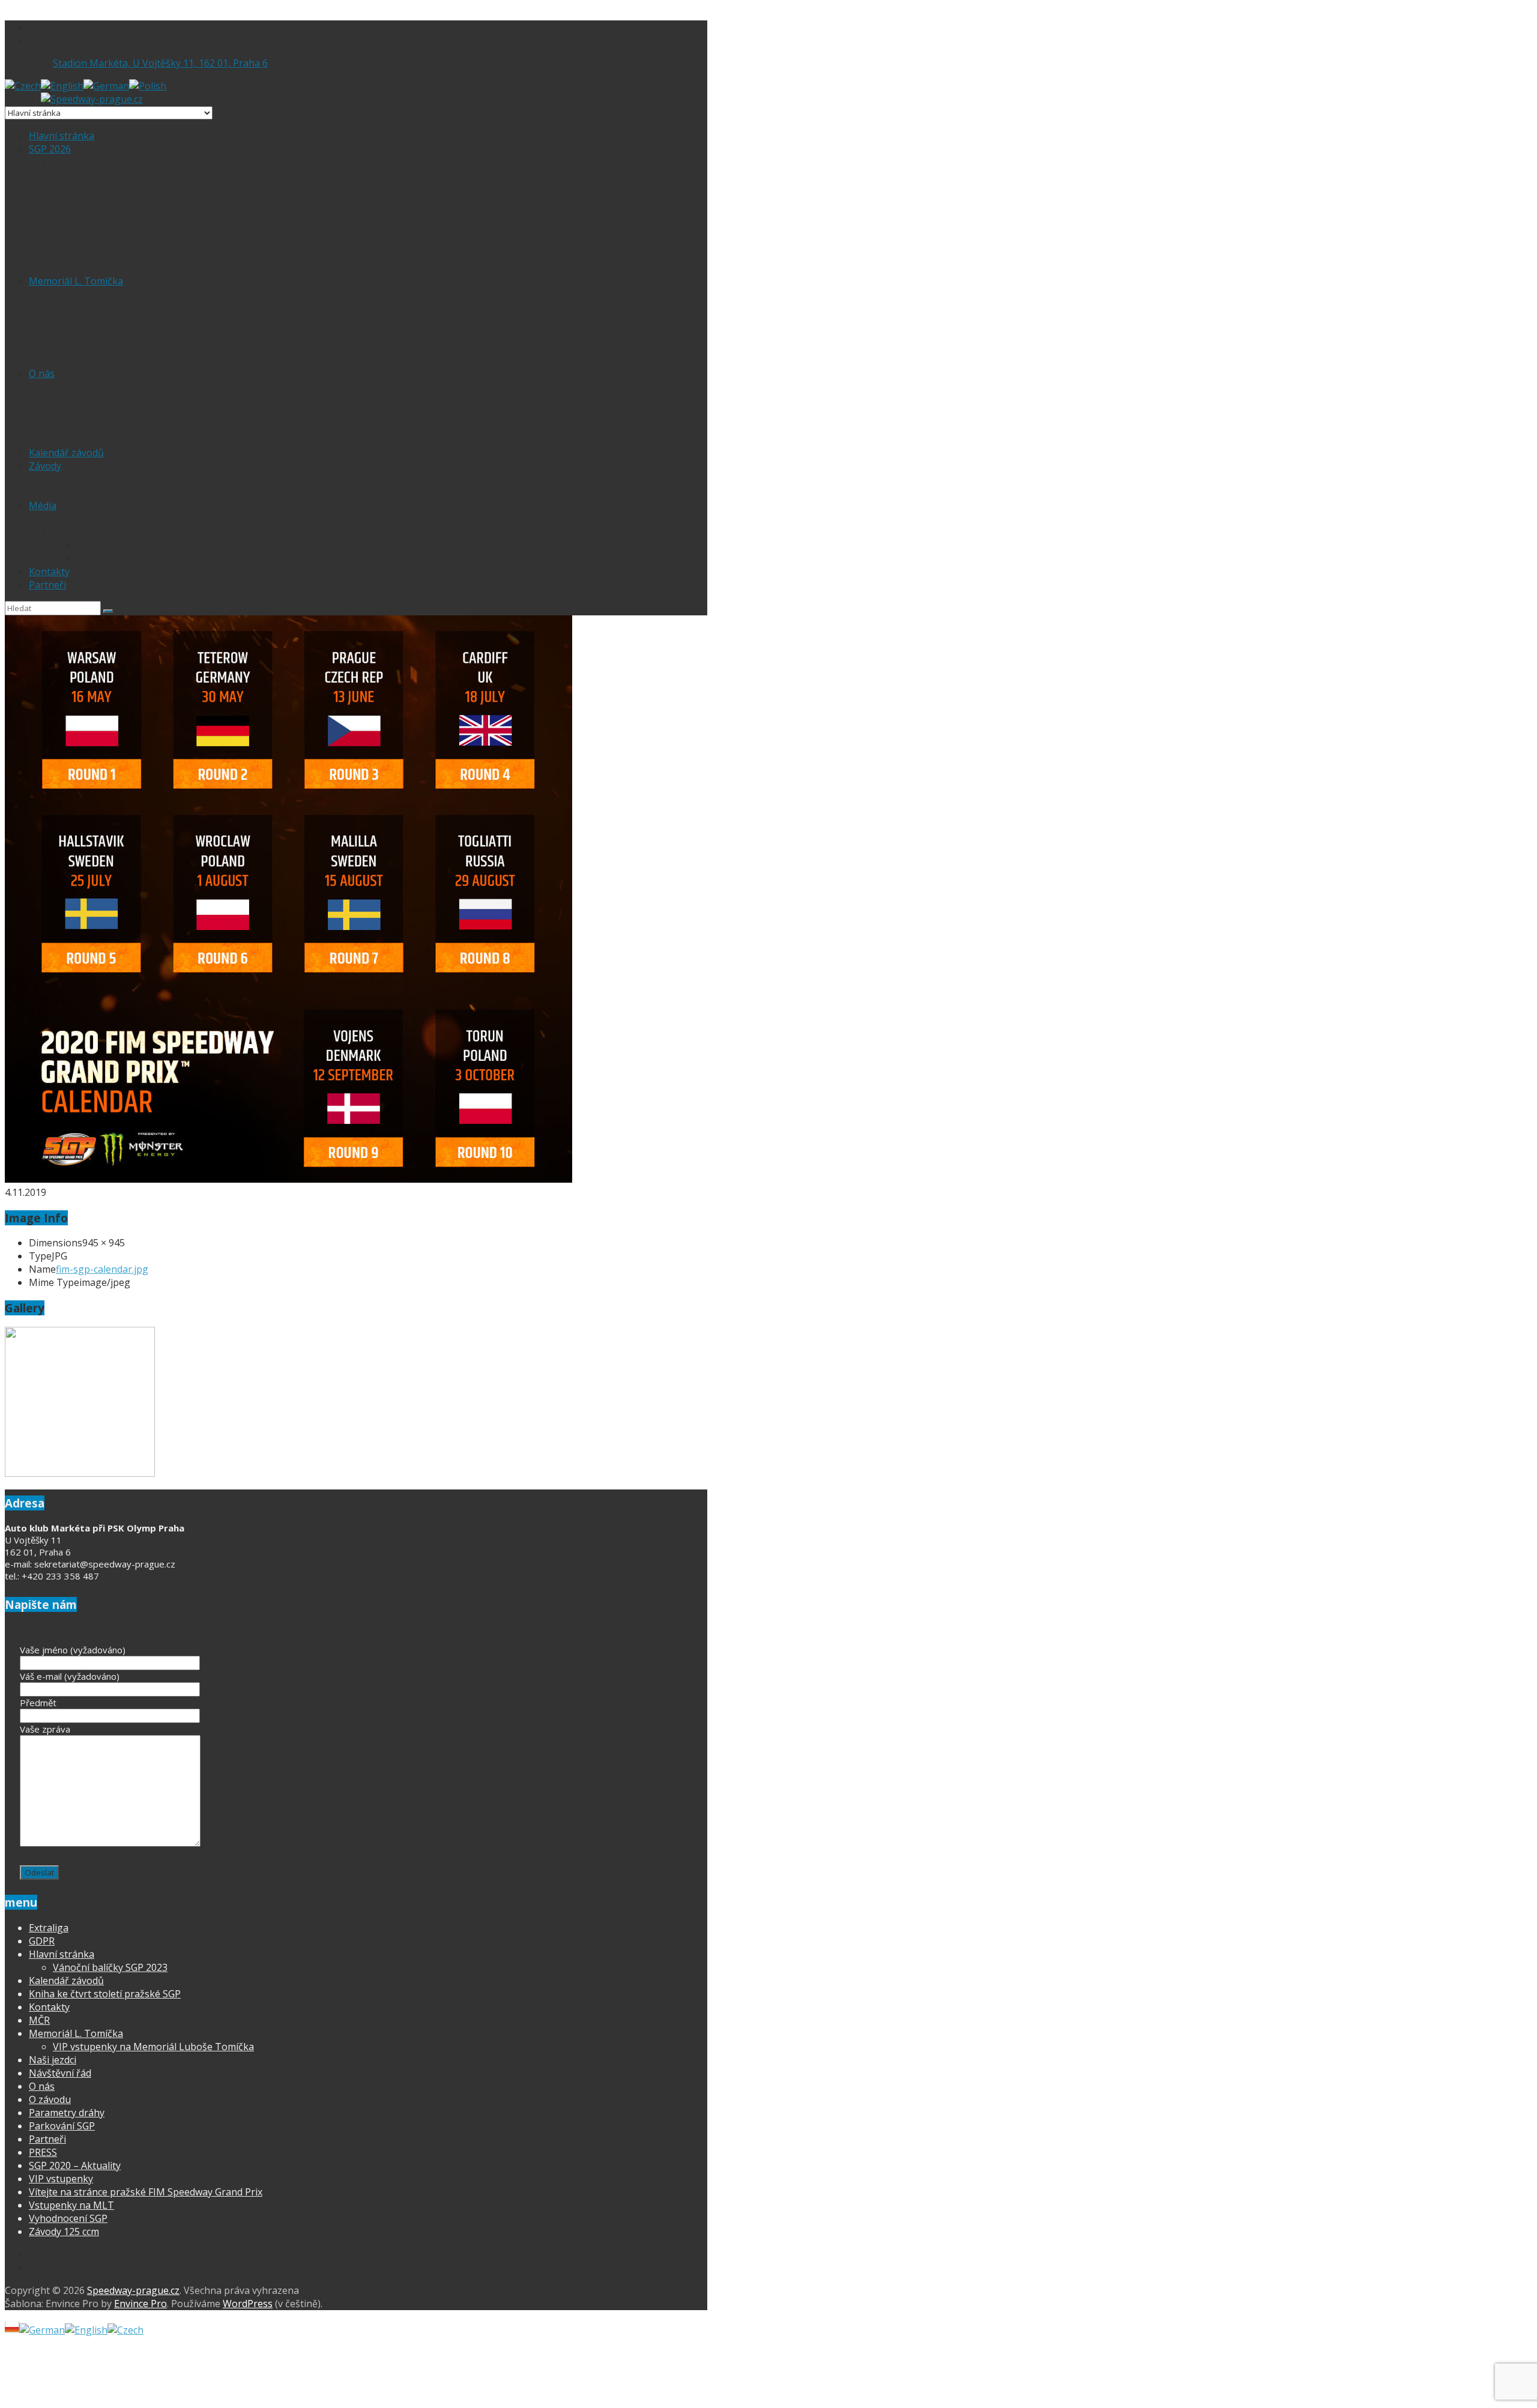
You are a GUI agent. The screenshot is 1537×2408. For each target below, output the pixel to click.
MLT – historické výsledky (115, 347)
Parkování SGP (88, 202)
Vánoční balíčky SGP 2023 (110, 1967)
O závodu (75, 360)
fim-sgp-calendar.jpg (102, 1269)
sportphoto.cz (110, 545)
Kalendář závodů (66, 453)
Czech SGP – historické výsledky (129, 255)
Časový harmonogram (106, 228)
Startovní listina (92, 334)
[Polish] (148, 86)
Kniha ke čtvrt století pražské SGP (105, 1994)
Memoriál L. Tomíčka (76, 281)
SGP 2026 (50, 149)
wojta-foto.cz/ (112, 558)
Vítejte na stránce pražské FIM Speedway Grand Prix (179, 162)
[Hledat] (108, 611)
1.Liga (67, 492)
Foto (64, 532)
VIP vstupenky (87, 215)
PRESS (67, 519)
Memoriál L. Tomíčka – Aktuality (131, 294)
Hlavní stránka (62, 136)
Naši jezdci (79, 413)
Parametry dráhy (94, 400)
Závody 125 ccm (64, 2231)
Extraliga (75, 479)
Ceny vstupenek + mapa (111, 189)
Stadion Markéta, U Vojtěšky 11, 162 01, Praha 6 (160, 63)
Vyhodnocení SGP (94, 268)
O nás (42, 373)
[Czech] (23, 86)
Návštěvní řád (60, 2073)
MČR (39, 2020)
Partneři (47, 585)
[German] (106, 86)
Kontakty (49, 572)
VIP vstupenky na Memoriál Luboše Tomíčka (159, 321)
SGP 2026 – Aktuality (102, 175)
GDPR (66, 439)
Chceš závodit (86, 426)
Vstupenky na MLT (97, 307)
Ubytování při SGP (96, 241)
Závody (45, 466)
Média (43, 505)
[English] (62, 86)
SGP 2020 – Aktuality (75, 2165)
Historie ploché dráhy (104, 387)
